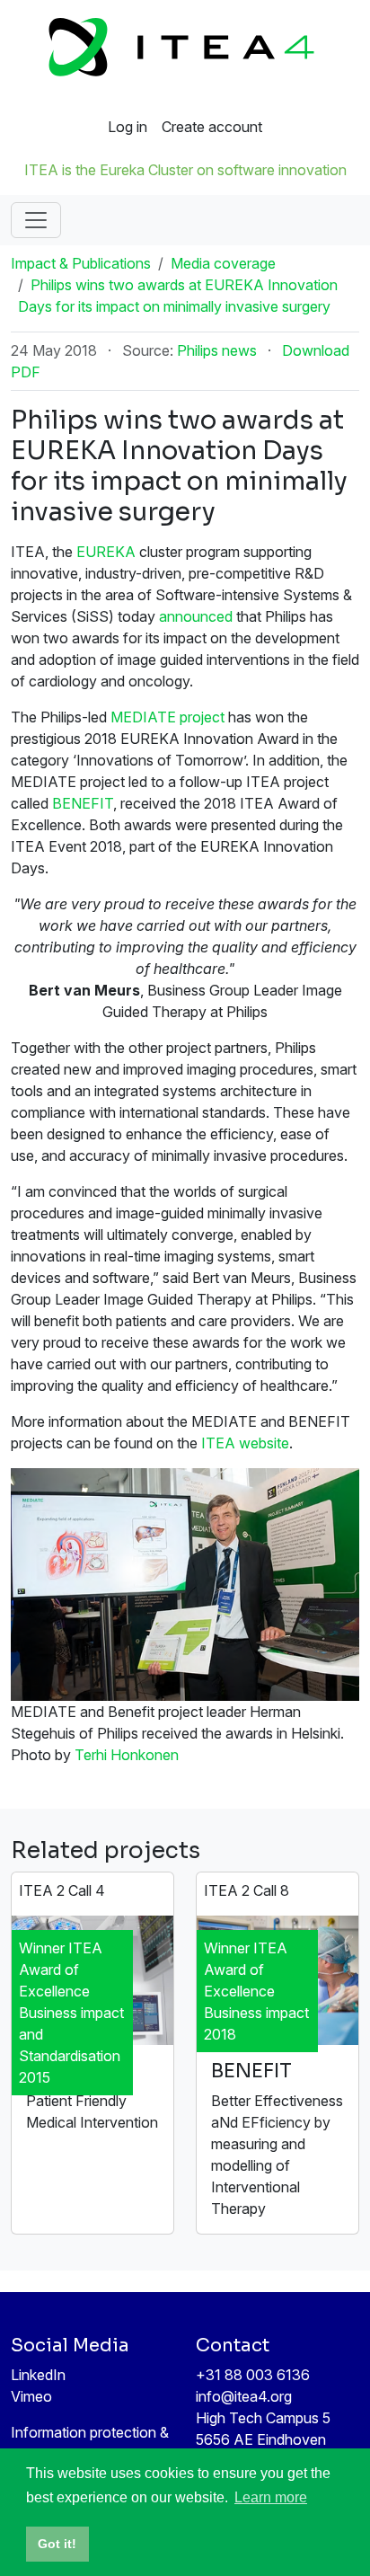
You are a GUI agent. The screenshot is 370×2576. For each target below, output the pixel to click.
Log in (128, 127)
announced (196, 616)
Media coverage (223, 263)
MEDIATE (70, 2071)
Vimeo (31, 2396)
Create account (212, 127)
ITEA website (245, 1443)
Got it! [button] (57, 2544)
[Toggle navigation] (36, 220)
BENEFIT (83, 803)
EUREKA (106, 552)
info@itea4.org (244, 2396)
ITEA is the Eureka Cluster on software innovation (185, 170)
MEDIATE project (167, 717)
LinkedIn (38, 2375)
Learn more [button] (271, 2497)
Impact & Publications (81, 263)
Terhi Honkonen (127, 1755)
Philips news (217, 350)
